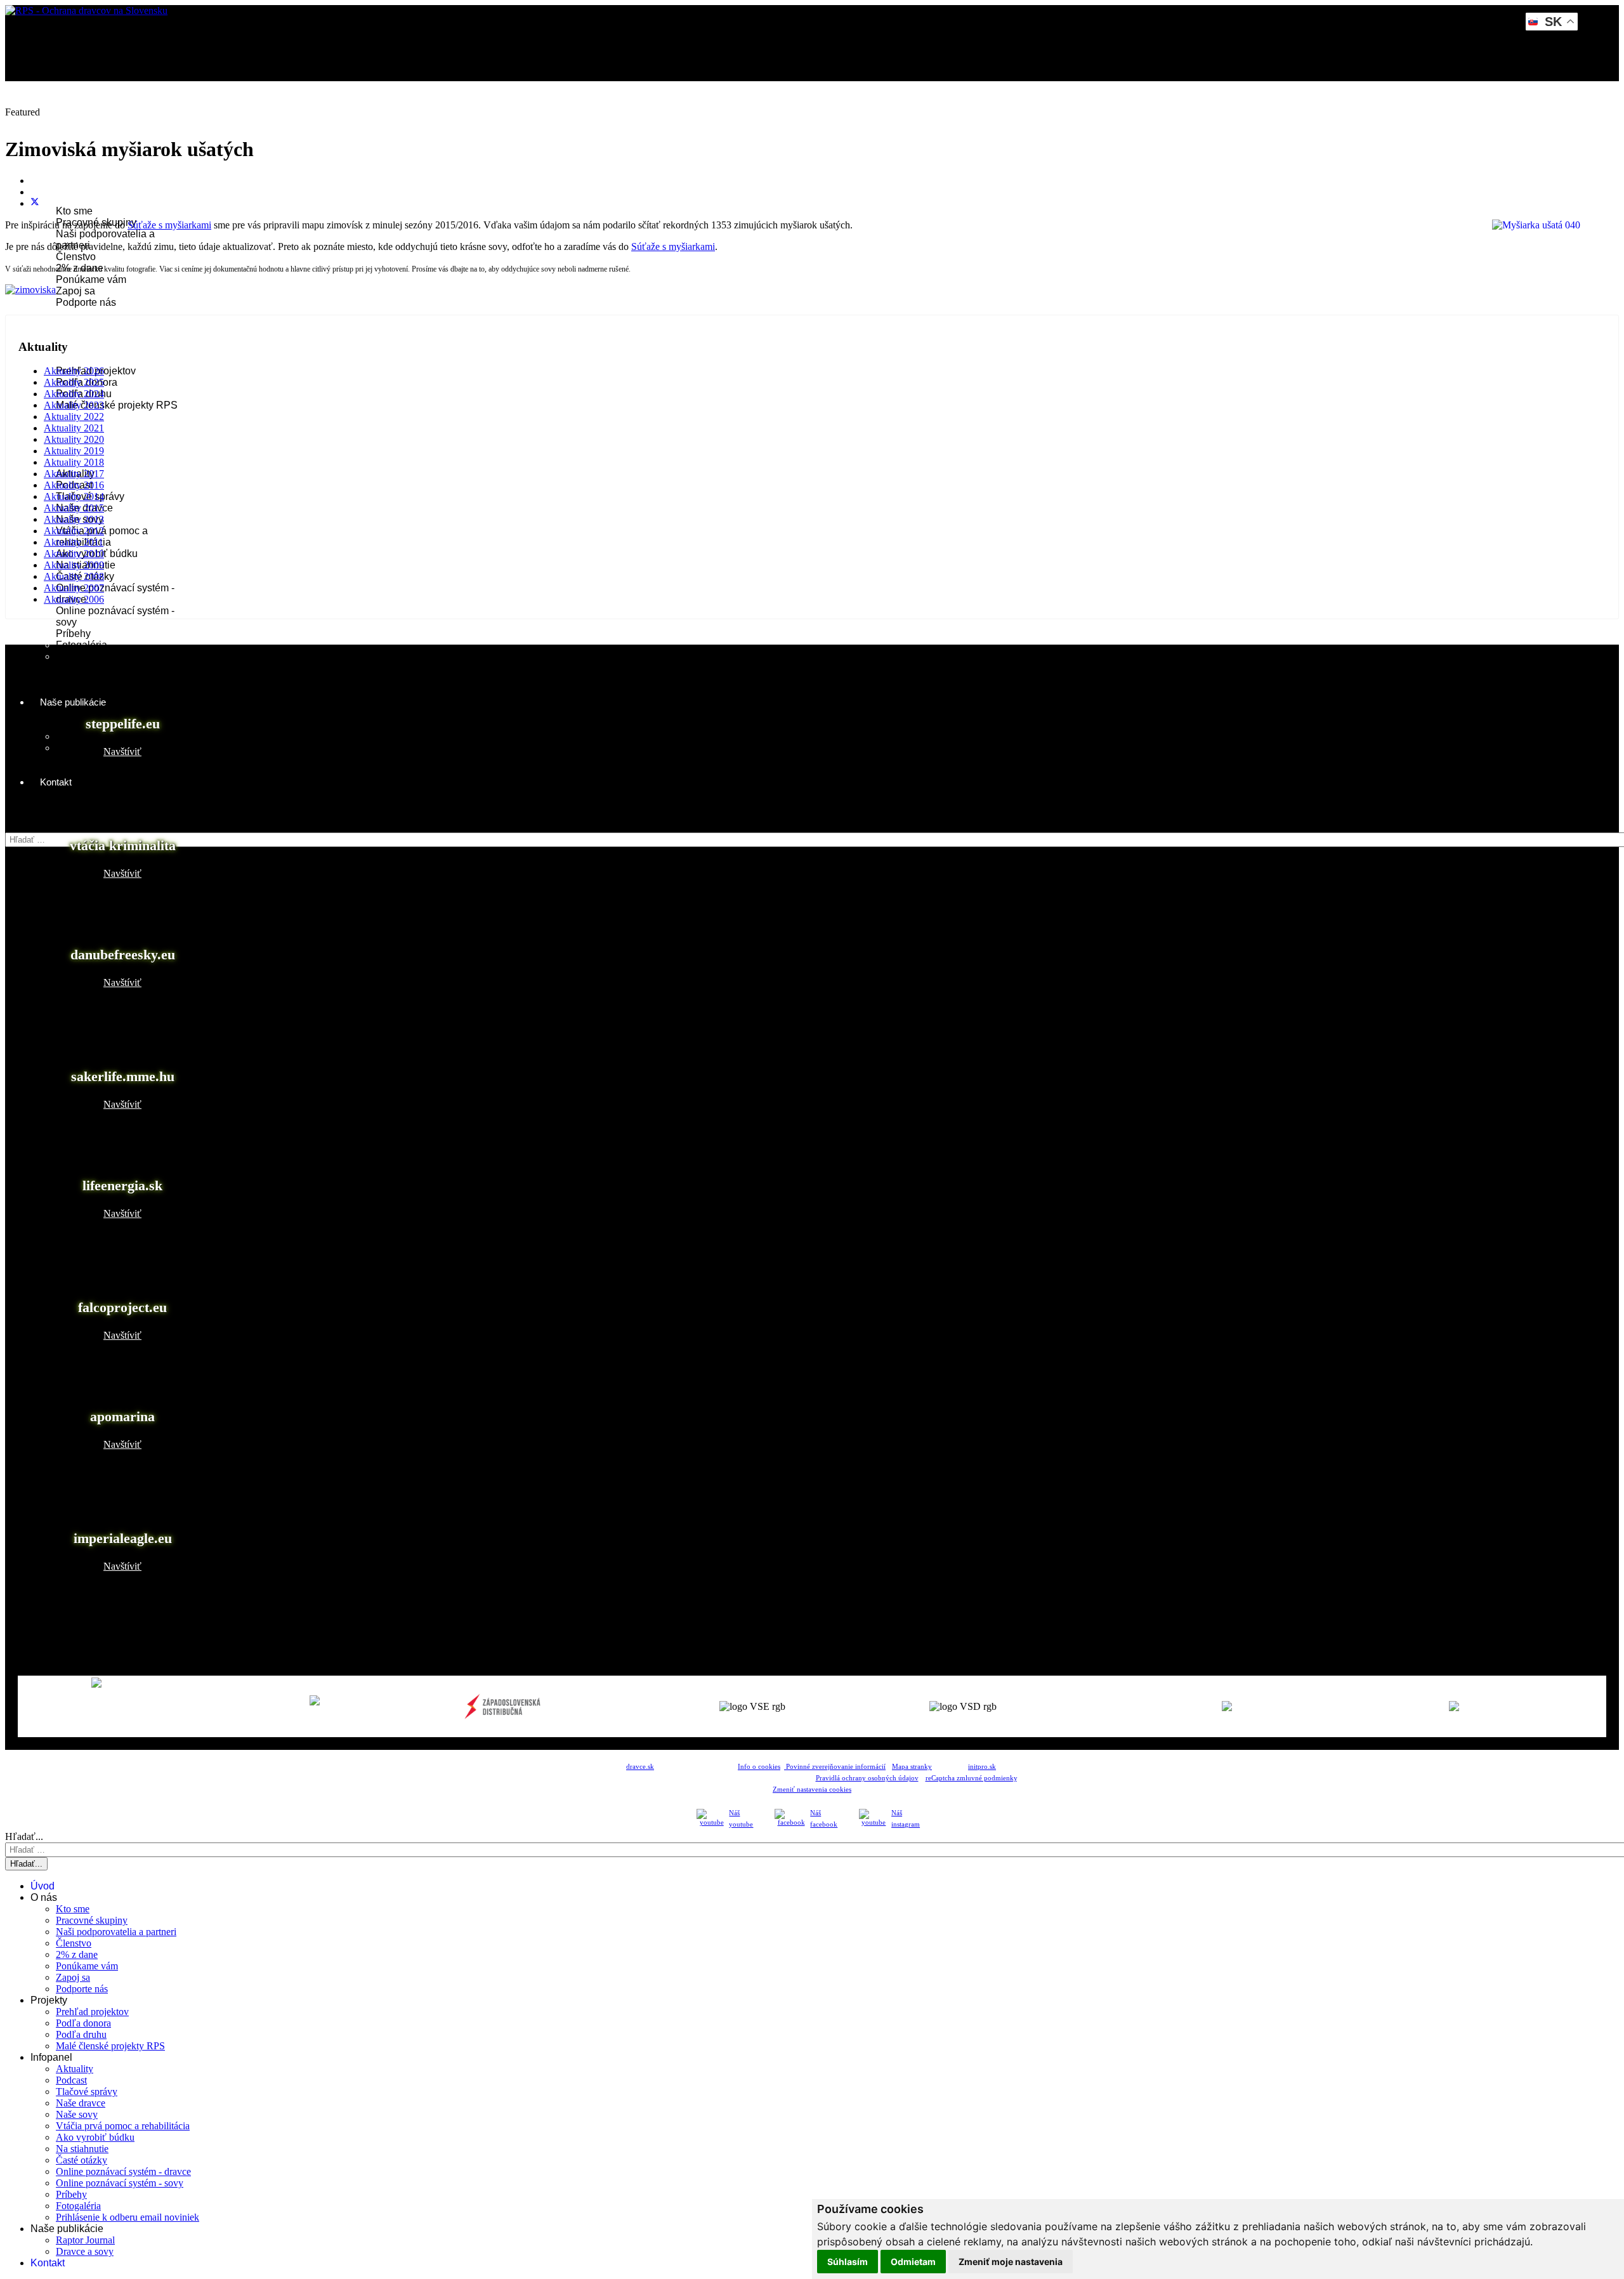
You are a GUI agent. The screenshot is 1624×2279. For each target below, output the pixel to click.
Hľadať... (24, 826)
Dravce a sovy (88, 748)
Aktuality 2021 (74, 428)
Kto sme (74, 211)
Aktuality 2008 (74, 576)
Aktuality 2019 (74, 451)
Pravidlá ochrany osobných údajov (867, 1778)
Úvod (51, 120)
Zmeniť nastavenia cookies (812, 1790)
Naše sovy (77, 2114)
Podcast (71, 2080)
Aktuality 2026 (74, 371)
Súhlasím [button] (848, 2262)
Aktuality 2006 (74, 599)
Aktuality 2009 (74, 565)
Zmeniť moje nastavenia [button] (1011, 2262)
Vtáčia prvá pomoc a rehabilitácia (123, 2126)
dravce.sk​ (640, 1767)
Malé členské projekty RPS (117, 405)
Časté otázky (82, 2160)
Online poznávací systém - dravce (123, 2171)
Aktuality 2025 (74, 382)
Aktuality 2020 (74, 439)
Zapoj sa (75, 291)
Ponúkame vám (91, 279)
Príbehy (73, 634)
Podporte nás (86, 302)
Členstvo (76, 257)
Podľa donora (83, 2023)
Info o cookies (759, 1767)
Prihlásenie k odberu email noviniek (128, 2217)
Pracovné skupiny (92, 1920)
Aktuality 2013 (74, 519)
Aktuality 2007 (74, 588)
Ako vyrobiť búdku (95, 2137)
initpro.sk (982, 1767)
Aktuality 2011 (74, 542)
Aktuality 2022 (74, 417)
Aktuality (75, 2069)
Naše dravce (81, 2103)
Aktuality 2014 (74, 496)
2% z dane (77, 1954)
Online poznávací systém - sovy (120, 2183)
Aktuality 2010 (74, 554)
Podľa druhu (81, 2034)
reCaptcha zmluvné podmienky (971, 1778)
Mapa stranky (912, 1767)
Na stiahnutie (82, 2149)
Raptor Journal (89, 736)
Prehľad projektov (92, 2012)
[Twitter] (35, 203)
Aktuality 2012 (74, 531)
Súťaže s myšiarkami (169, 225)
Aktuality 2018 (74, 462)
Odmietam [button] (913, 2262)
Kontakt (56, 782)
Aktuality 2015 (74, 508)
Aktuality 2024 (74, 394)
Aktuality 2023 (74, 405)
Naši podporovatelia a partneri (116, 1932)
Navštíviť (122, 752)
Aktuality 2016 (74, 485)
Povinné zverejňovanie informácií (835, 1767)
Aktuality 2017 (74, 474)
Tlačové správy (87, 2092)
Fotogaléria (82, 645)
